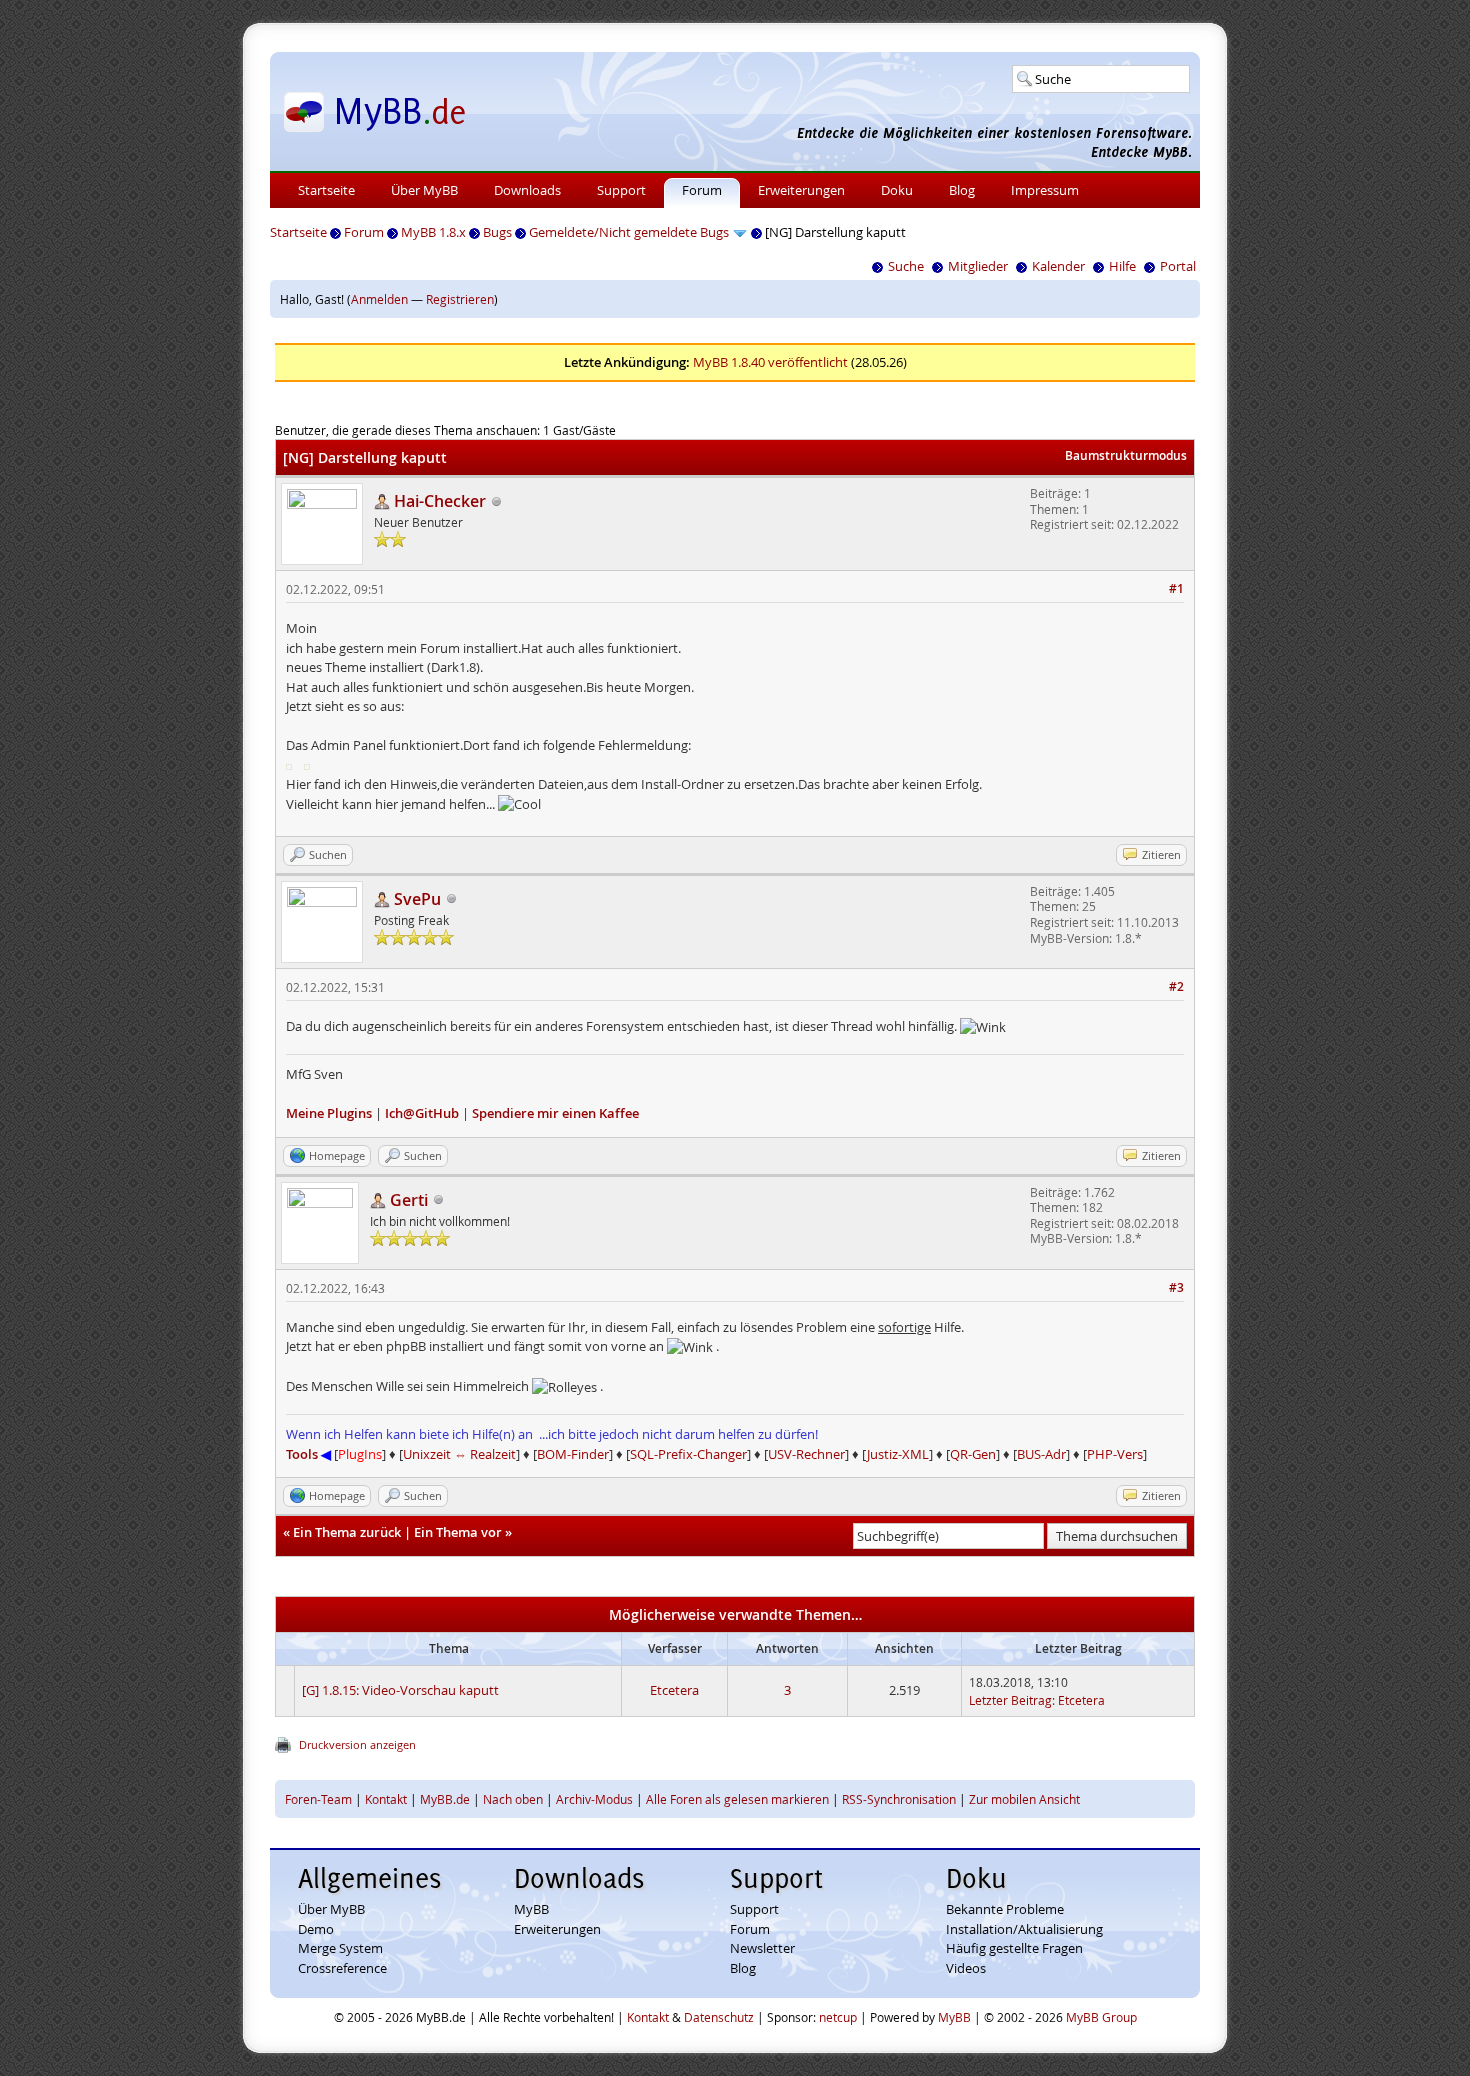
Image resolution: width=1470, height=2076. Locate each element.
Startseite (326, 190)
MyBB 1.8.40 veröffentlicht (770, 362)
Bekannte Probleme (1005, 1909)
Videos (966, 1968)
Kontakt (386, 1799)
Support (621, 190)
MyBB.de (445, 1799)
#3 (1176, 1287)
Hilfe (1122, 266)
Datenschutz (719, 2017)
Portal (1178, 266)
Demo (316, 1929)
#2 (1176, 986)
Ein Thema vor (458, 1532)
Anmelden (379, 299)
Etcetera (674, 1690)
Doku (897, 190)
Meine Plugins (329, 1113)
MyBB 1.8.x (433, 232)
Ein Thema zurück (347, 1532)
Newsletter (762, 1948)
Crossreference (342, 1968)
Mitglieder (978, 266)
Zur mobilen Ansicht (1024, 1799)
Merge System (340, 1948)
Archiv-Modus (594, 1799)
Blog (962, 190)
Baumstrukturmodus (1126, 455)
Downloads (527, 190)
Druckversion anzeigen (357, 1744)
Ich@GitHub (422, 1113)
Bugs (497, 232)
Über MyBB (424, 190)
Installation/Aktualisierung (1024, 1929)
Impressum (1045, 190)
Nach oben (513, 1799)
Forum (702, 190)
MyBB (531, 1909)
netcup (838, 2017)
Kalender (1058, 266)
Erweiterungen (801, 190)
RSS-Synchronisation (899, 1799)
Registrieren (460, 299)
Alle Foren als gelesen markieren (737, 1799)
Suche (906, 266)
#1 (1176, 588)
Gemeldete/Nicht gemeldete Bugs (629, 232)
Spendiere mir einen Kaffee (555, 1113)
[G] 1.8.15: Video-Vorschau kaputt (400, 1690)
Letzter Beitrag (1010, 1700)
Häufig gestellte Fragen (1014, 1948)
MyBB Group (1101, 2017)
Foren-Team (318, 1799)
